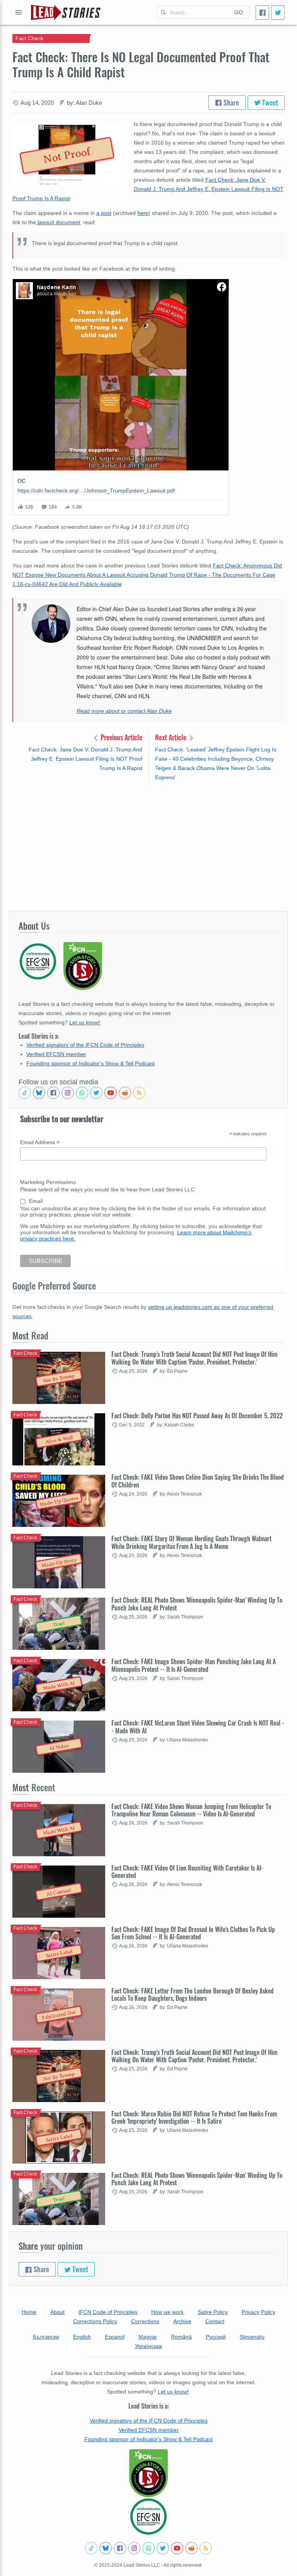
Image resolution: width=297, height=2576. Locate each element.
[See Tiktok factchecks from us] (25, 1093)
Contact (215, 2321)
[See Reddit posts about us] (125, 1093)
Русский (216, 2337)
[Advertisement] (148, 847)
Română (181, 2337)
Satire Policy (213, 2312)
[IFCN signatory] (148, 2473)
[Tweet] (278, 13)
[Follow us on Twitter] (96, 1093)
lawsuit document (58, 222)
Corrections (145, 2321)
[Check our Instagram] (68, 1093)
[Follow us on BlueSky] (39, 1093)
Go (239, 12)
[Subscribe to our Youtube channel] (111, 1093)
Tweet (269, 102)
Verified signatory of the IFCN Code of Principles (85, 1045)
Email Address (40, 1142)
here (143, 213)
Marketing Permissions (48, 1182)
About (57, 2312)
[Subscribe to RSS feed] (139, 1093)
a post (104, 213)
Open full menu (19, 12)
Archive (182, 2321)
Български (46, 2337)
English (82, 2337)
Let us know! (85, 1022)
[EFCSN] (148, 2516)
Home (29, 2312)
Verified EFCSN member (56, 1054)
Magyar (148, 2337)
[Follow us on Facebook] (53, 1093)
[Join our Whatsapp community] (82, 1093)
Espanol (115, 2337)
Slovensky (252, 2337)
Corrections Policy (95, 2321)
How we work (167, 2312)
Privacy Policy (259, 2312)
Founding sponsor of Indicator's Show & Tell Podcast (90, 1063)
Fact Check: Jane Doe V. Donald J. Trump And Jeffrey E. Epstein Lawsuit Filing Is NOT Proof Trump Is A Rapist (148, 189)
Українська (148, 2346)
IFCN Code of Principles (108, 2312)
